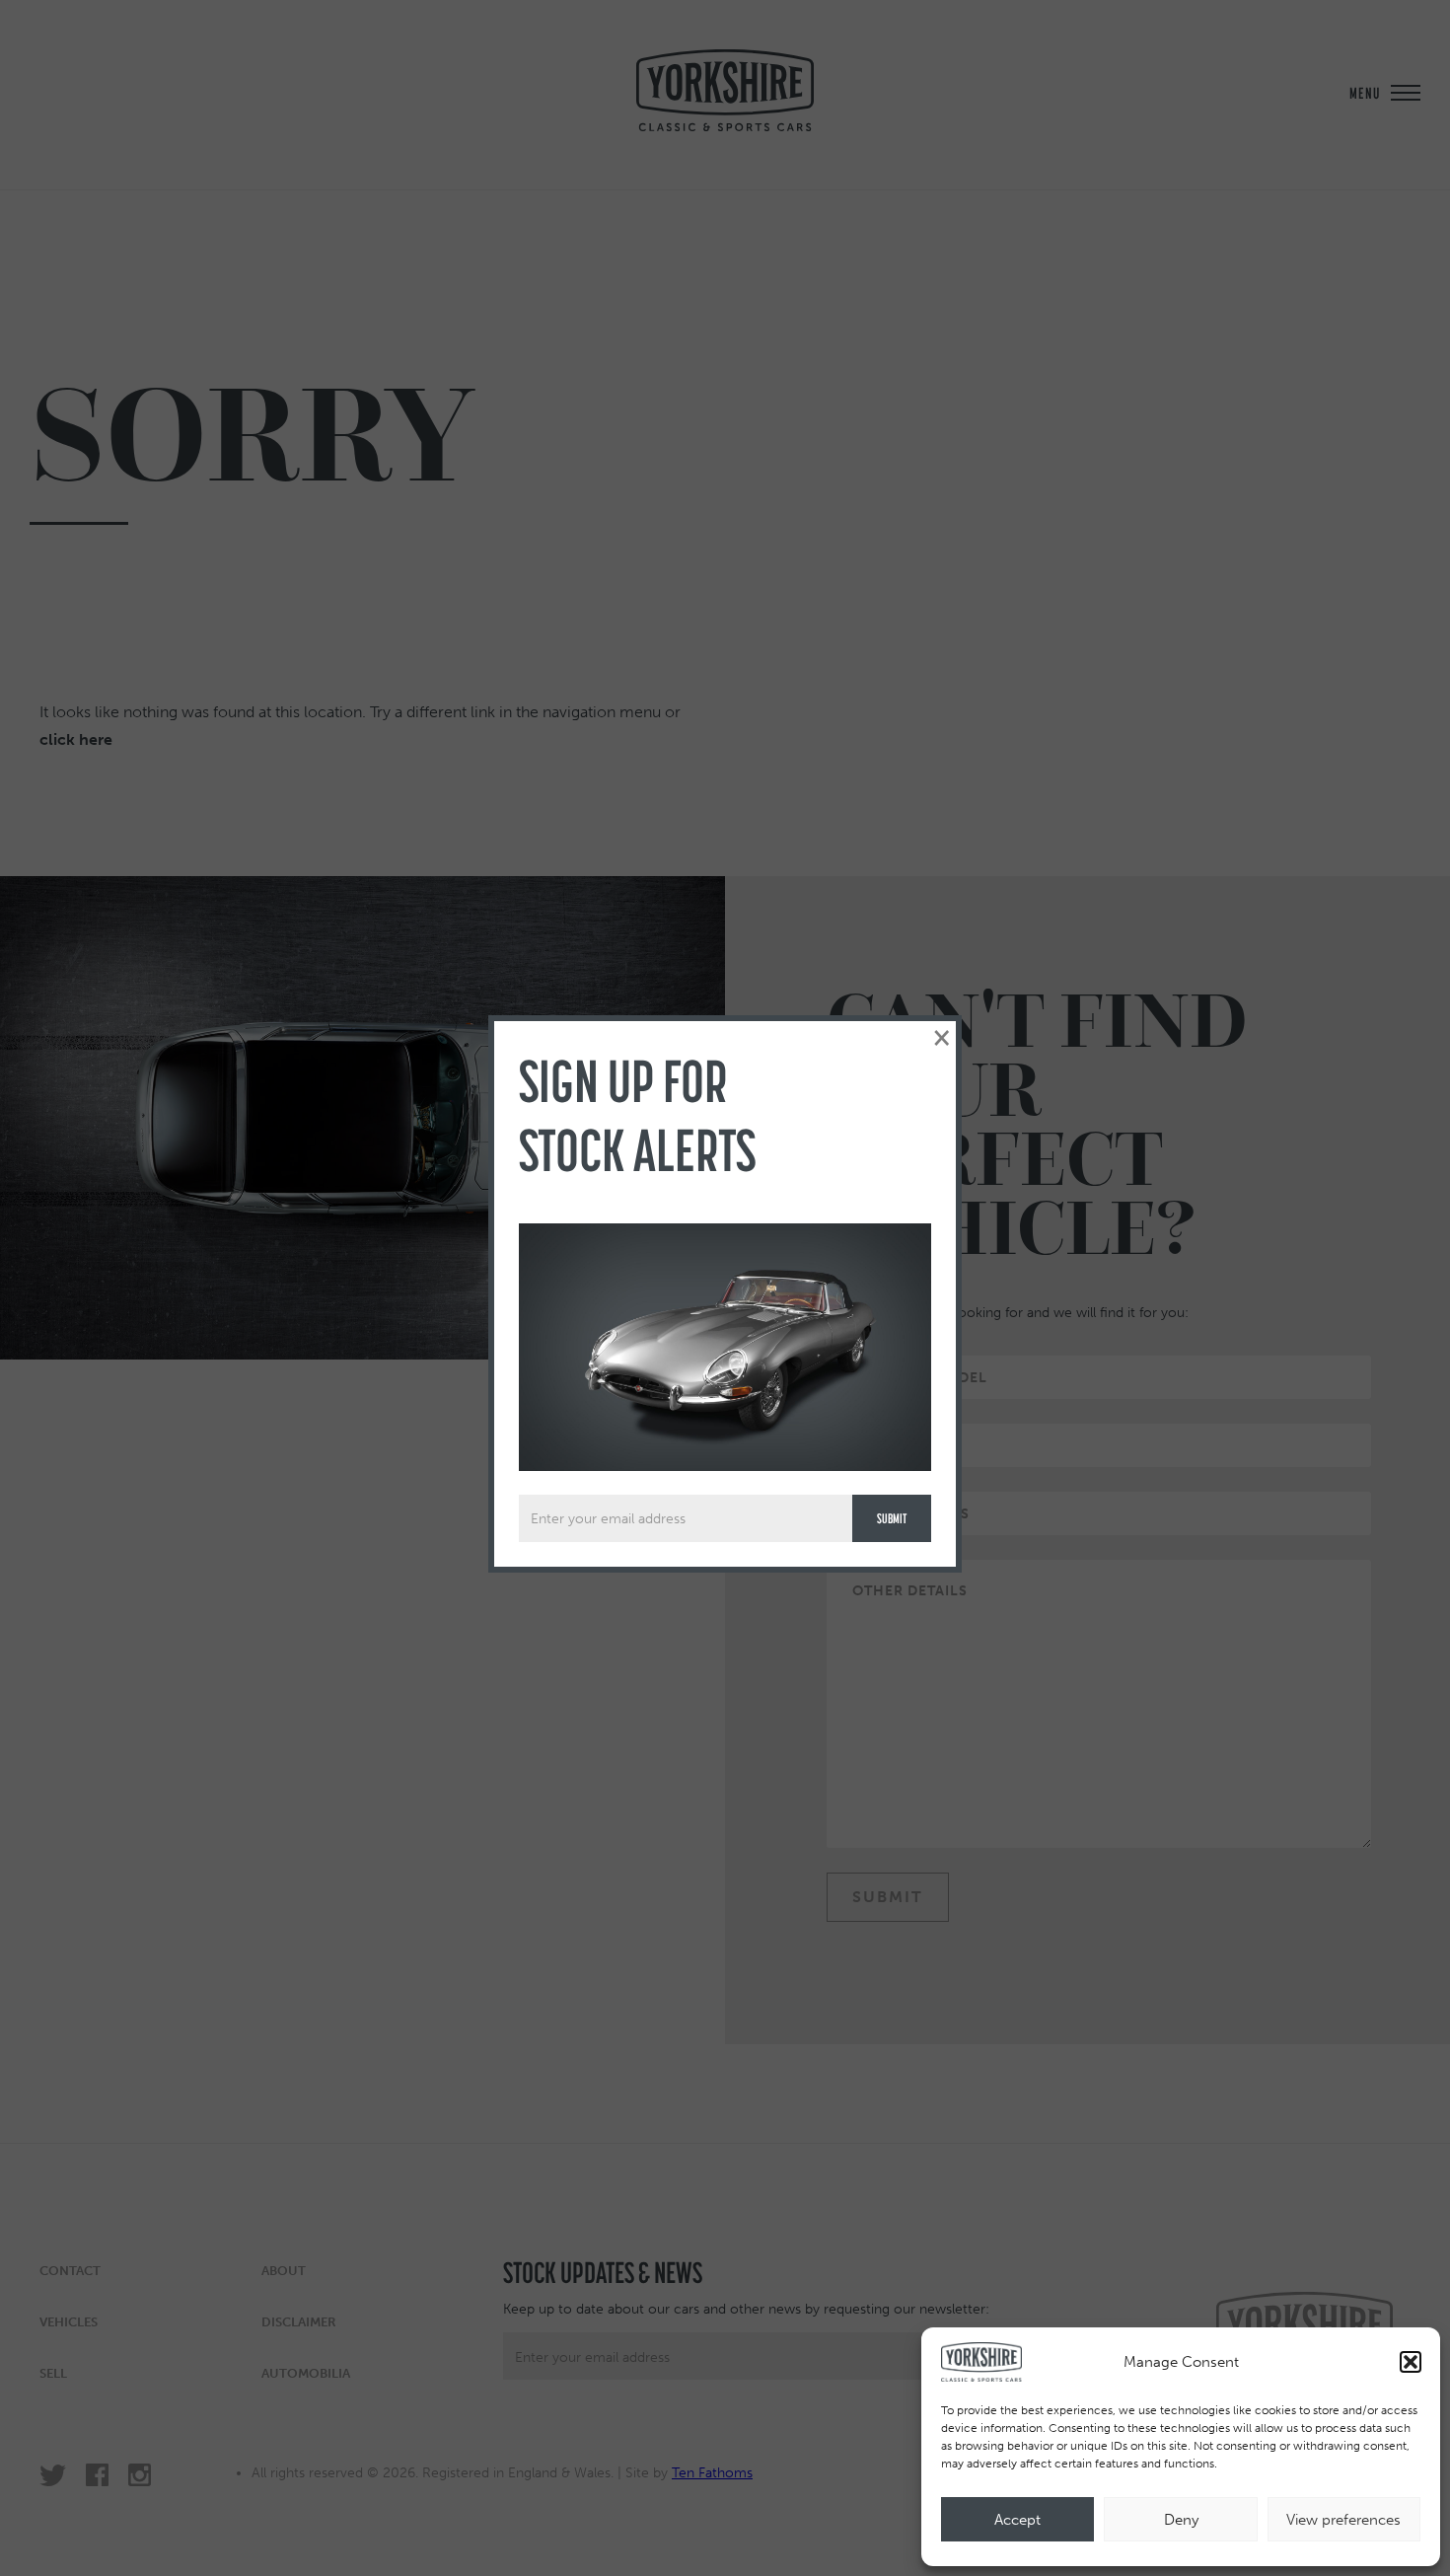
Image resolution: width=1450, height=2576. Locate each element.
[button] (1411, 2362)
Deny (1181, 2520)
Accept (1017, 2520)
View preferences (1343, 2520)
